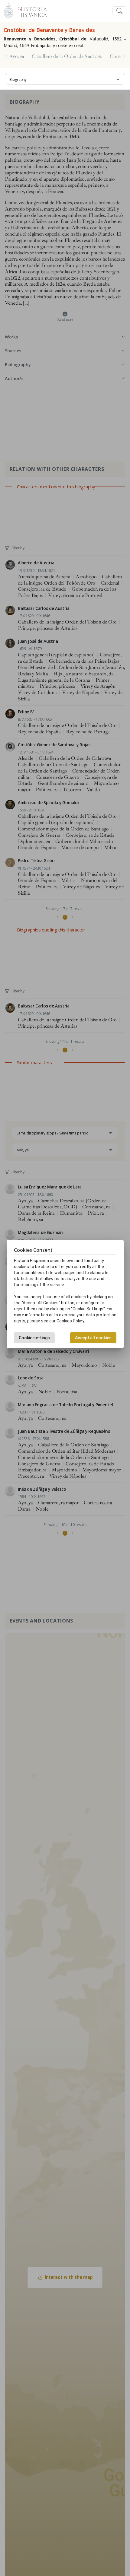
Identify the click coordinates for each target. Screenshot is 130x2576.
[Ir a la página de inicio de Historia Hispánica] (30, 10)
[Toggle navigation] (119, 11)
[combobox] (65, 79)
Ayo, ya (17, 56)
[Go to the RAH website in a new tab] (8, 10)
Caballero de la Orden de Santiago (67, 56)
